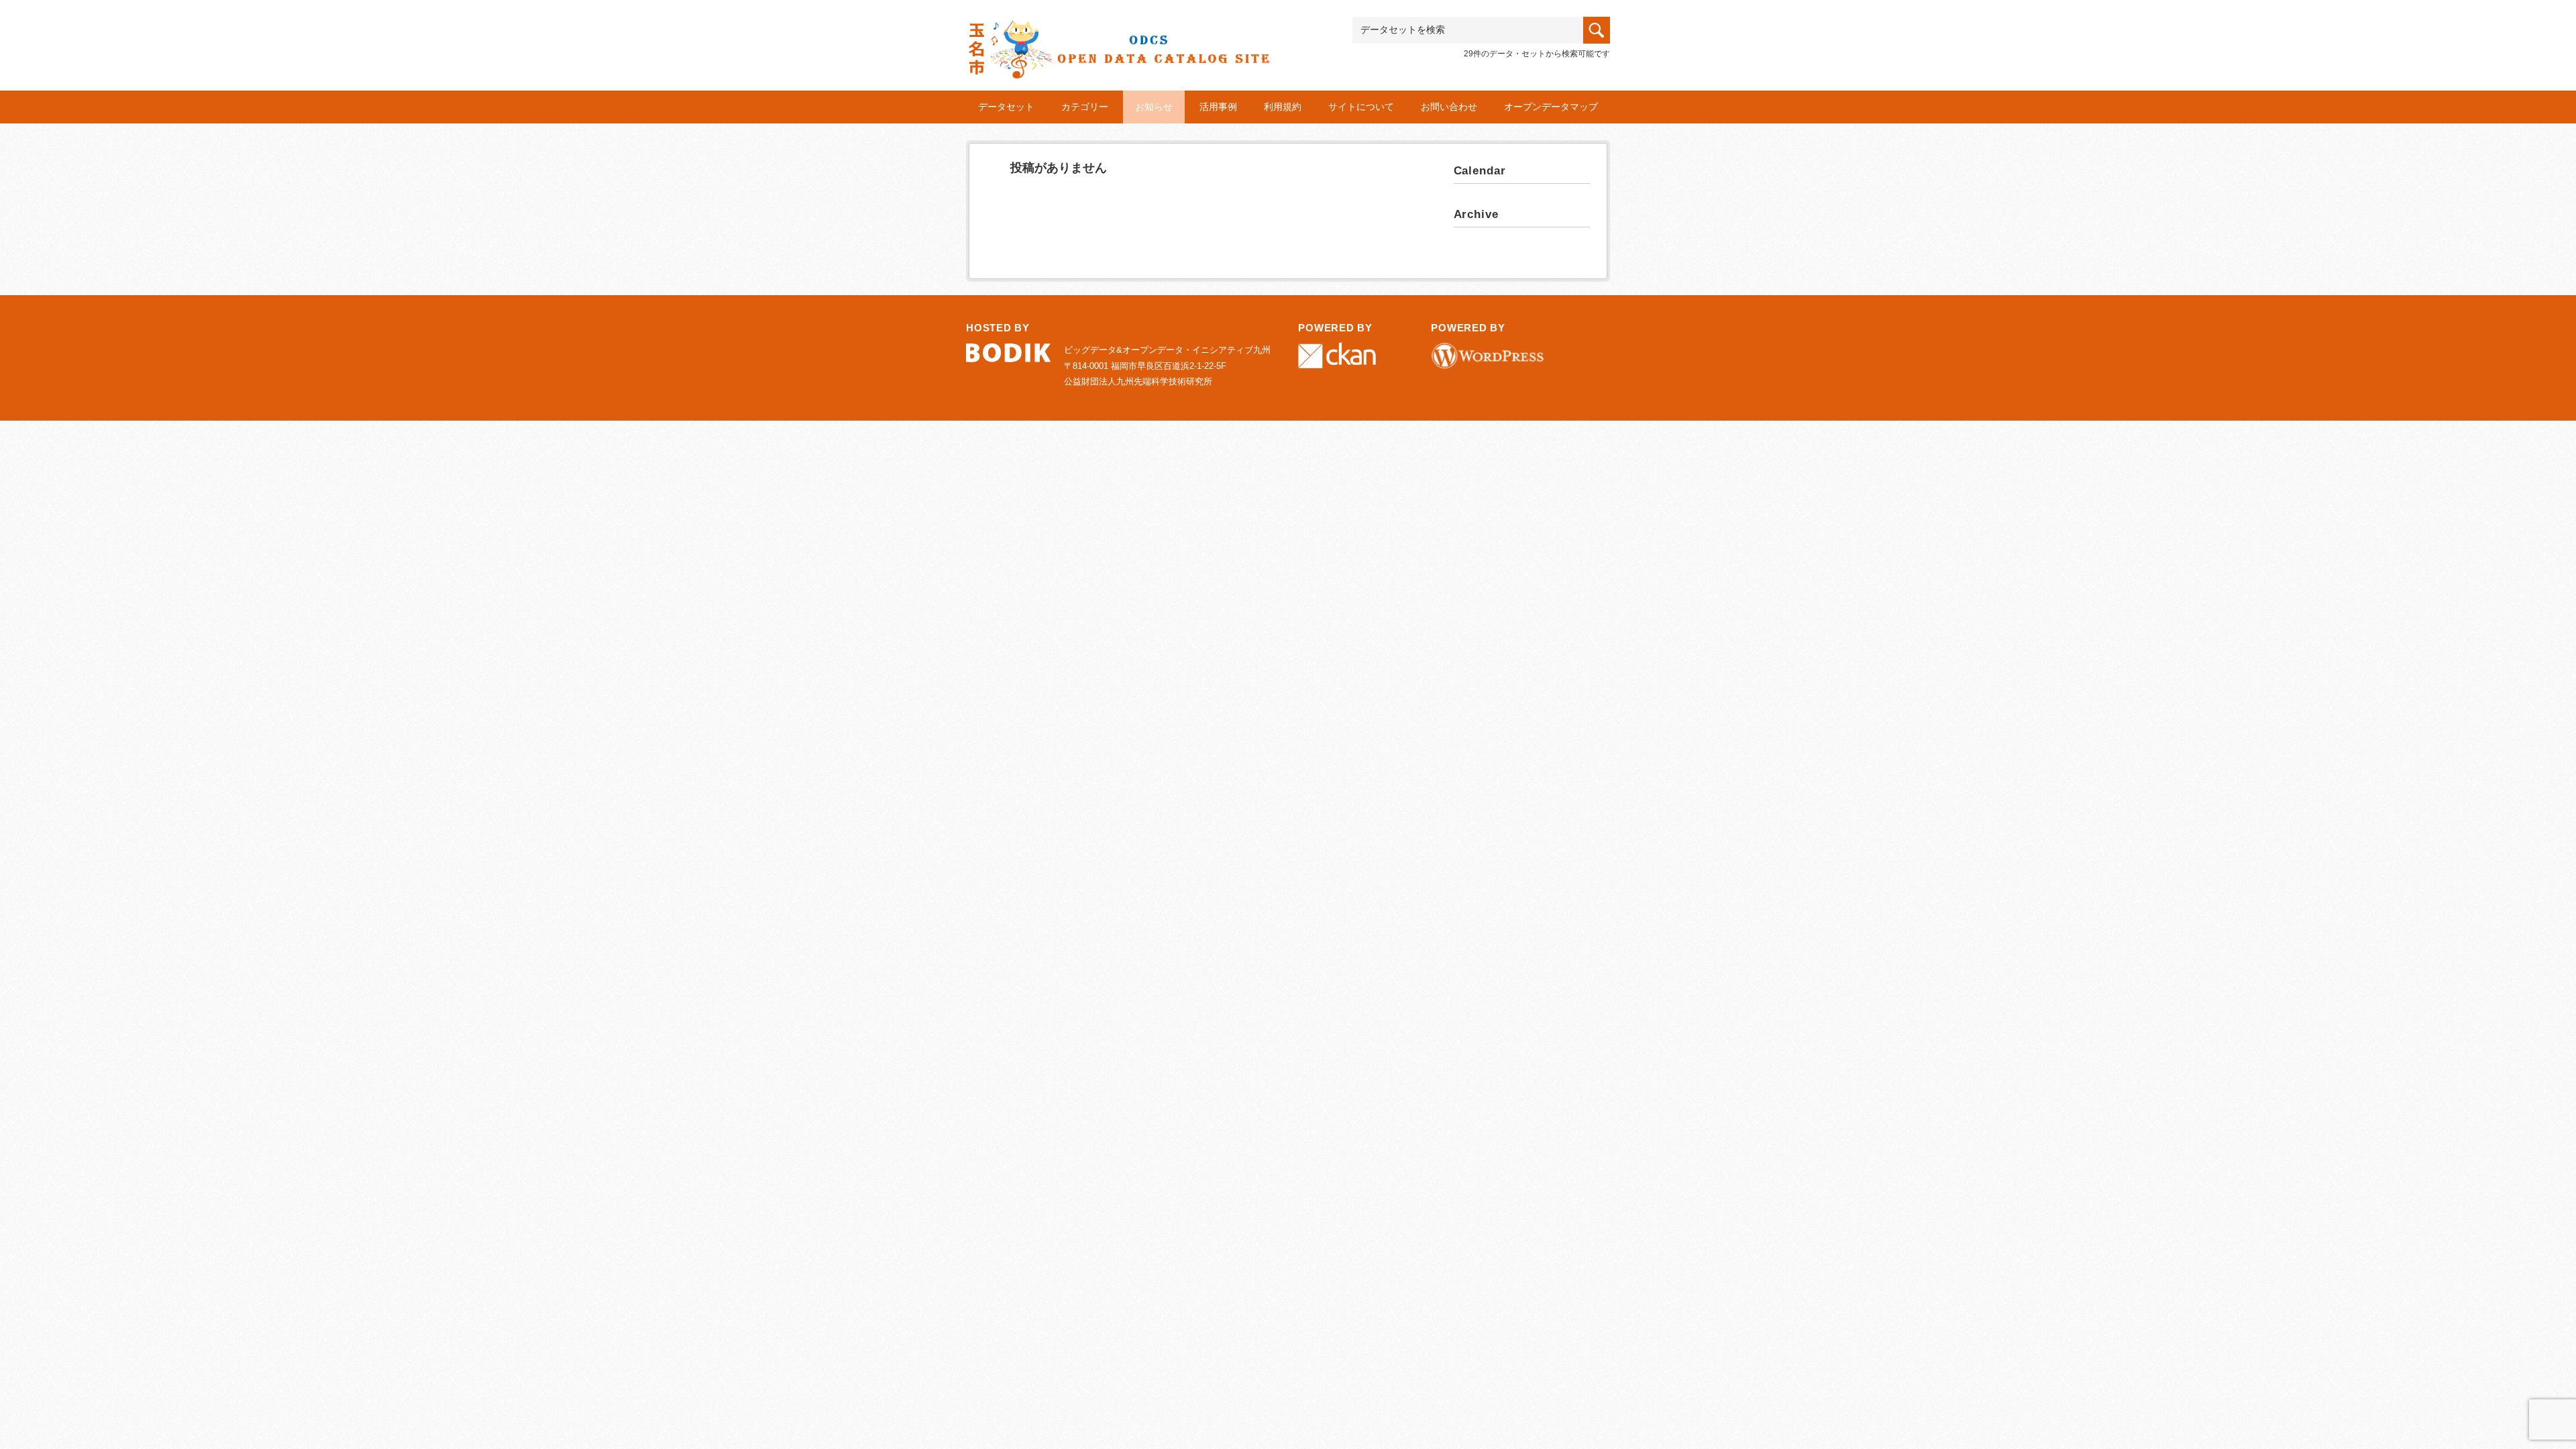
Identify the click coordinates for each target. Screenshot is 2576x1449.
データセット (1006, 107)
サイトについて (1361, 107)
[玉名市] (1119, 38)
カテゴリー (1085, 107)
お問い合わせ (1449, 107)
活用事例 (1218, 107)
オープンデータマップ (1551, 107)
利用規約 (1283, 107)
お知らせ (1154, 107)
